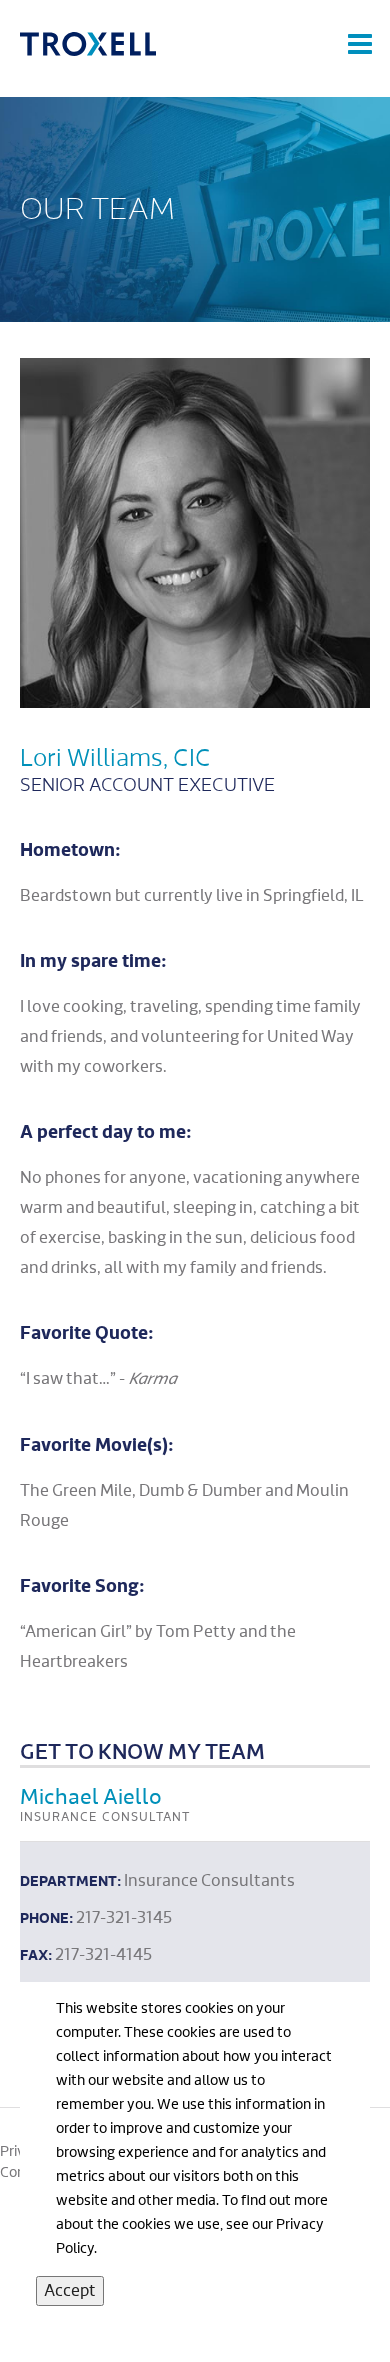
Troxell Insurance (90, 44)
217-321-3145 (124, 1918)
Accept (70, 2291)
